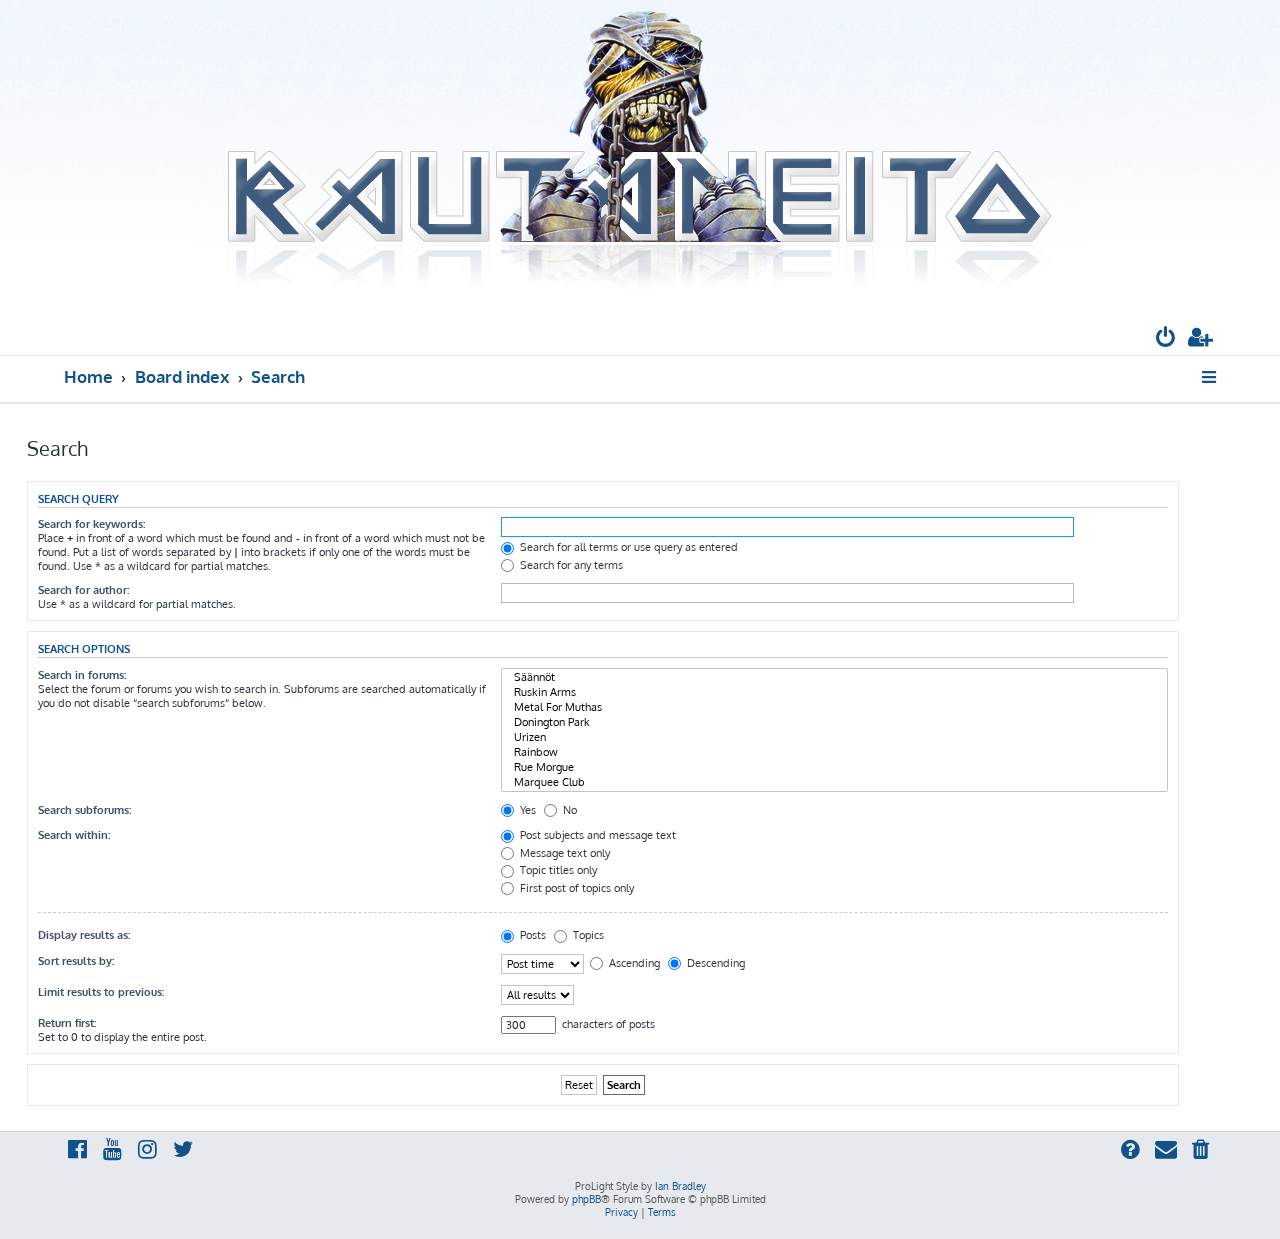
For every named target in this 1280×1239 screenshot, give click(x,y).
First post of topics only (575, 888)
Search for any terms (570, 565)
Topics (587, 935)
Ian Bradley (680, 1186)
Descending (714, 963)
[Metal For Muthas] (834, 707)
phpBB (586, 1199)
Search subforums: (84, 810)
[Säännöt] (834, 677)
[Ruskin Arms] (834, 692)
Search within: (74, 835)
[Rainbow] (834, 752)
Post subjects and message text (596, 835)
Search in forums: (82, 675)
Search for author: (83, 590)
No (568, 810)
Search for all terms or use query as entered (627, 547)
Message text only (563, 853)
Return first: (67, 1023)
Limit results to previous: (101, 992)
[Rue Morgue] (834, 767)
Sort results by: (76, 961)
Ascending (633, 963)
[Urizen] (834, 737)
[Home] (640, 153)
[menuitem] (1166, 339)
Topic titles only (557, 870)
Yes (526, 810)
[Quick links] (1210, 377)
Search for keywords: (91, 524)
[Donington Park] (834, 722)
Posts (531, 935)
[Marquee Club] (834, 782)
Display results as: (84, 935)
